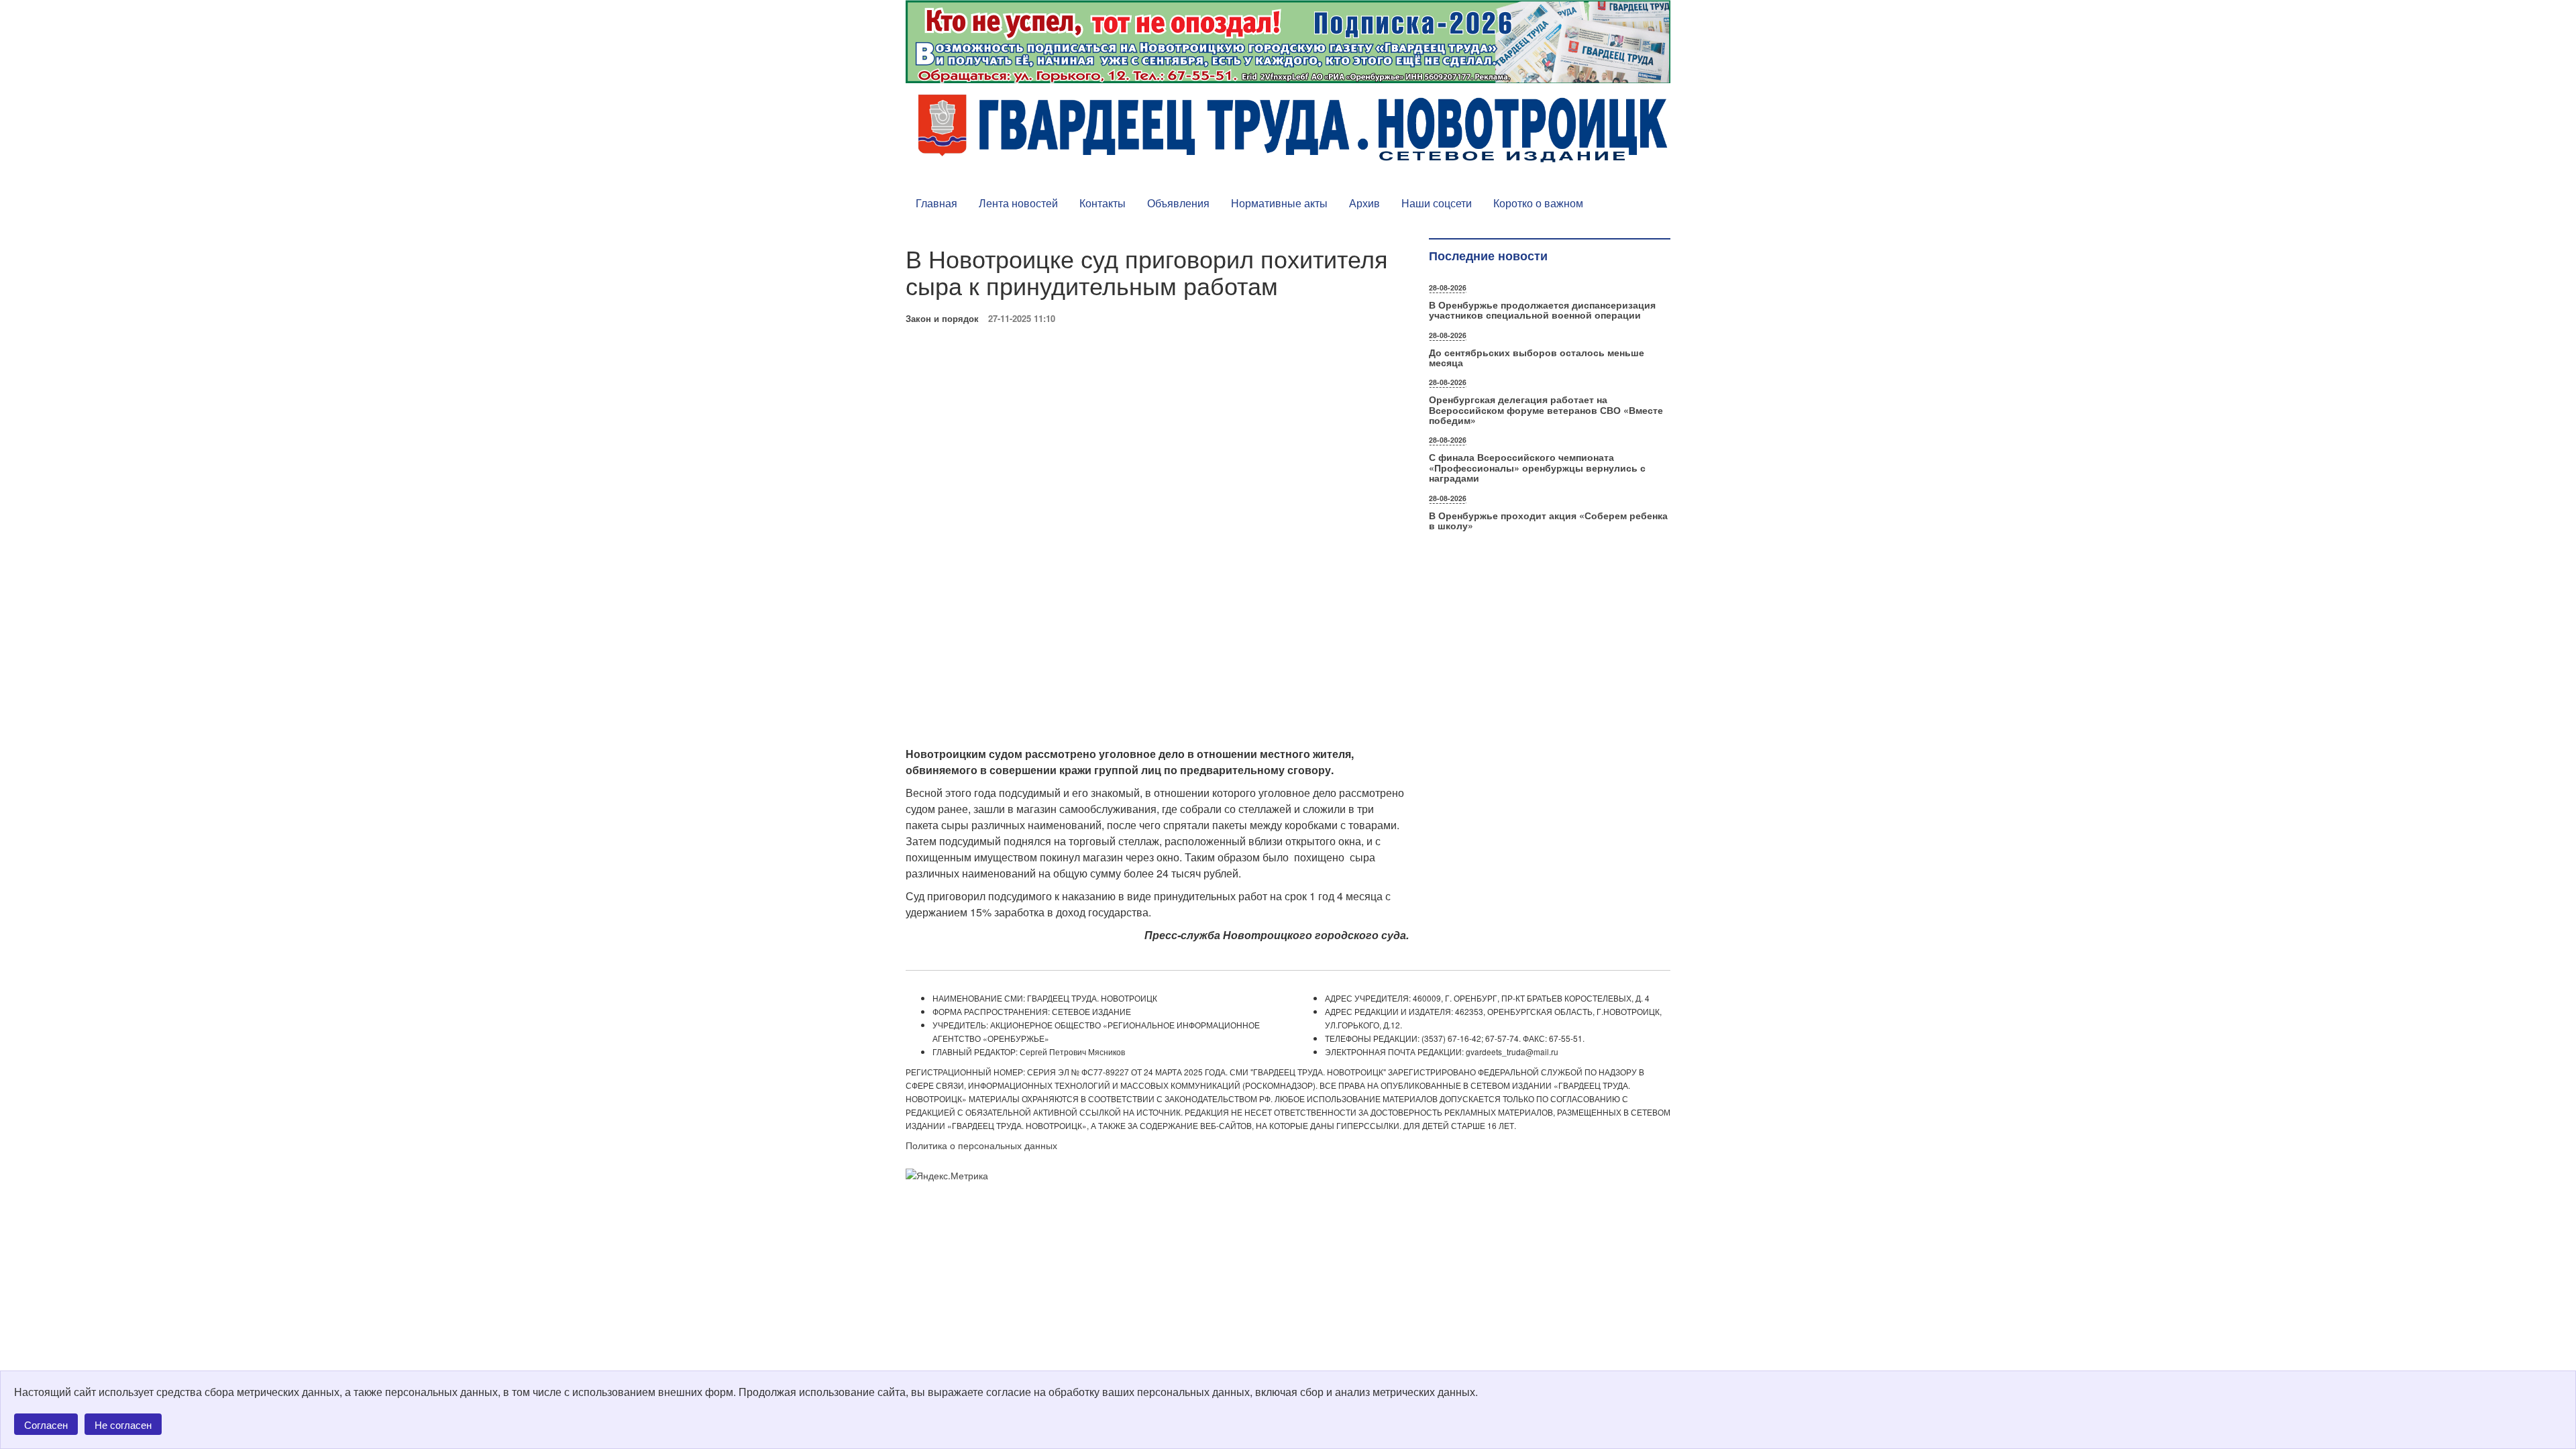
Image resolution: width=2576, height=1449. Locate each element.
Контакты (1103, 203)
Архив (1364, 203)
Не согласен (123, 1425)
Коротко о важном (1538, 203)
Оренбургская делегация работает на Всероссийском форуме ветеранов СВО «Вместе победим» (1546, 410)
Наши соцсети (1437, 203)
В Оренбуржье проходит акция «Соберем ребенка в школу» (1548, 520)
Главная (936, 203)
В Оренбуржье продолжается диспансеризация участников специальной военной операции (1542, 310)
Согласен (46, 1425)
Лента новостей (1018, 203)
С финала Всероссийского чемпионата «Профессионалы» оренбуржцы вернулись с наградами (1537, 467)
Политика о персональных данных (981, 1145)
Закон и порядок (942, 318)
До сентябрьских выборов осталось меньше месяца (1537, 357)
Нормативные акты (1279, 203)
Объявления (1178, 203)
